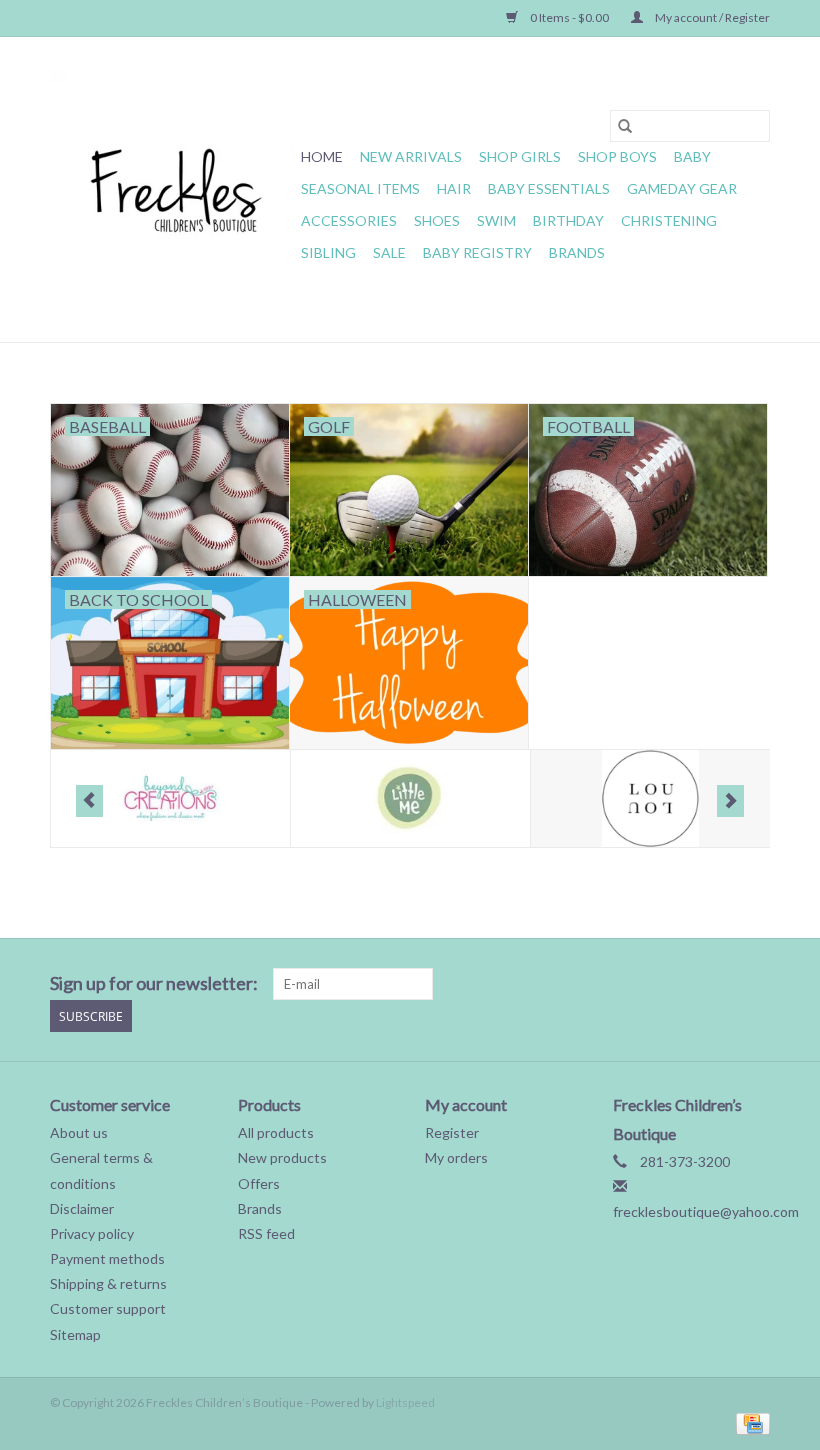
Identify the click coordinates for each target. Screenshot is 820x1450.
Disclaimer (82, 1208)
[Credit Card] (749, 1422)
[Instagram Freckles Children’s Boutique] (754, 984)
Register (452, 1132)
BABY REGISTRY (477, 252)
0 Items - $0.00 (569, 17)
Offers (259, 1183)
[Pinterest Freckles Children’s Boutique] (649, 984)
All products (276, 1132)
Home (322, 156)
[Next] (730, 801)
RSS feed (266, 1233)
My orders (456, 1157)
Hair (454, 188)
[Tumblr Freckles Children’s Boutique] (719, 984)
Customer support (108, 1308)
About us (79, 1132)
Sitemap (75, 1334)
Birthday (568, 220)
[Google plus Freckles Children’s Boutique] (614, 984)
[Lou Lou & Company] (650, 798)
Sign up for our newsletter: (154, 983)
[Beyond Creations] (170, 798)
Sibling (328, 252)
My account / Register (711, 17)
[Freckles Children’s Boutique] (172, 189)
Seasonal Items (360, 188)
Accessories (349, 220)
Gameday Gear (682, 188)
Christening (669, 220)
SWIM (496, 220)
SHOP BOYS (617, 156)
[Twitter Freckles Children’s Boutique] (579, 984)
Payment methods (107, 1258)
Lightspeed (405, 1402)
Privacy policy (92, 1233)
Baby (692, 156)
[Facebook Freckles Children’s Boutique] (544, 984)
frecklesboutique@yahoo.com (706, 1211)
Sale (389, 252)
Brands (577, 252)
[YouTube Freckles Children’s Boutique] (684, 984)
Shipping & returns (108, 1283)
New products (282, 1157)
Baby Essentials (549, 188)
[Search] (625, 126)
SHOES (437, 220)
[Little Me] (410, 798)
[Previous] (89, 801)
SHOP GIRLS (520, 156)
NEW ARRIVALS (411, 156)
